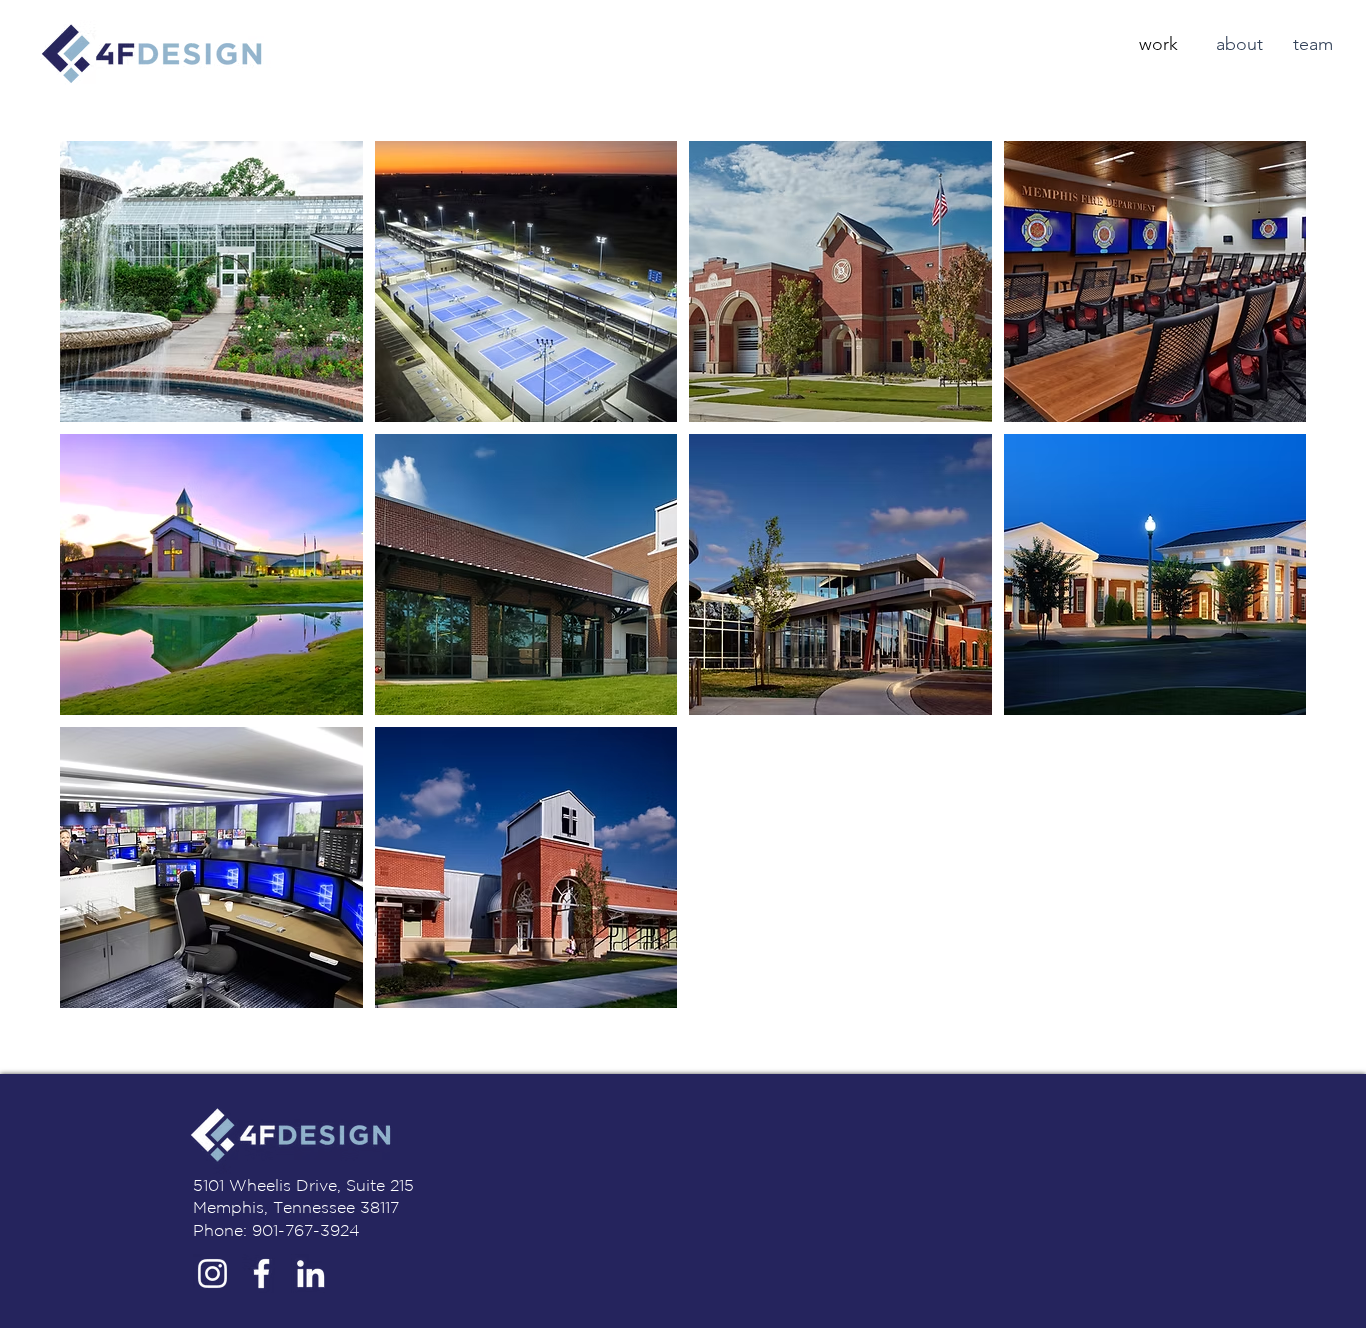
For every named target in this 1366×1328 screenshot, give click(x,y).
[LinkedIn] (310, 1273)
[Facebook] (261, 1273)
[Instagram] (212, 1273)
